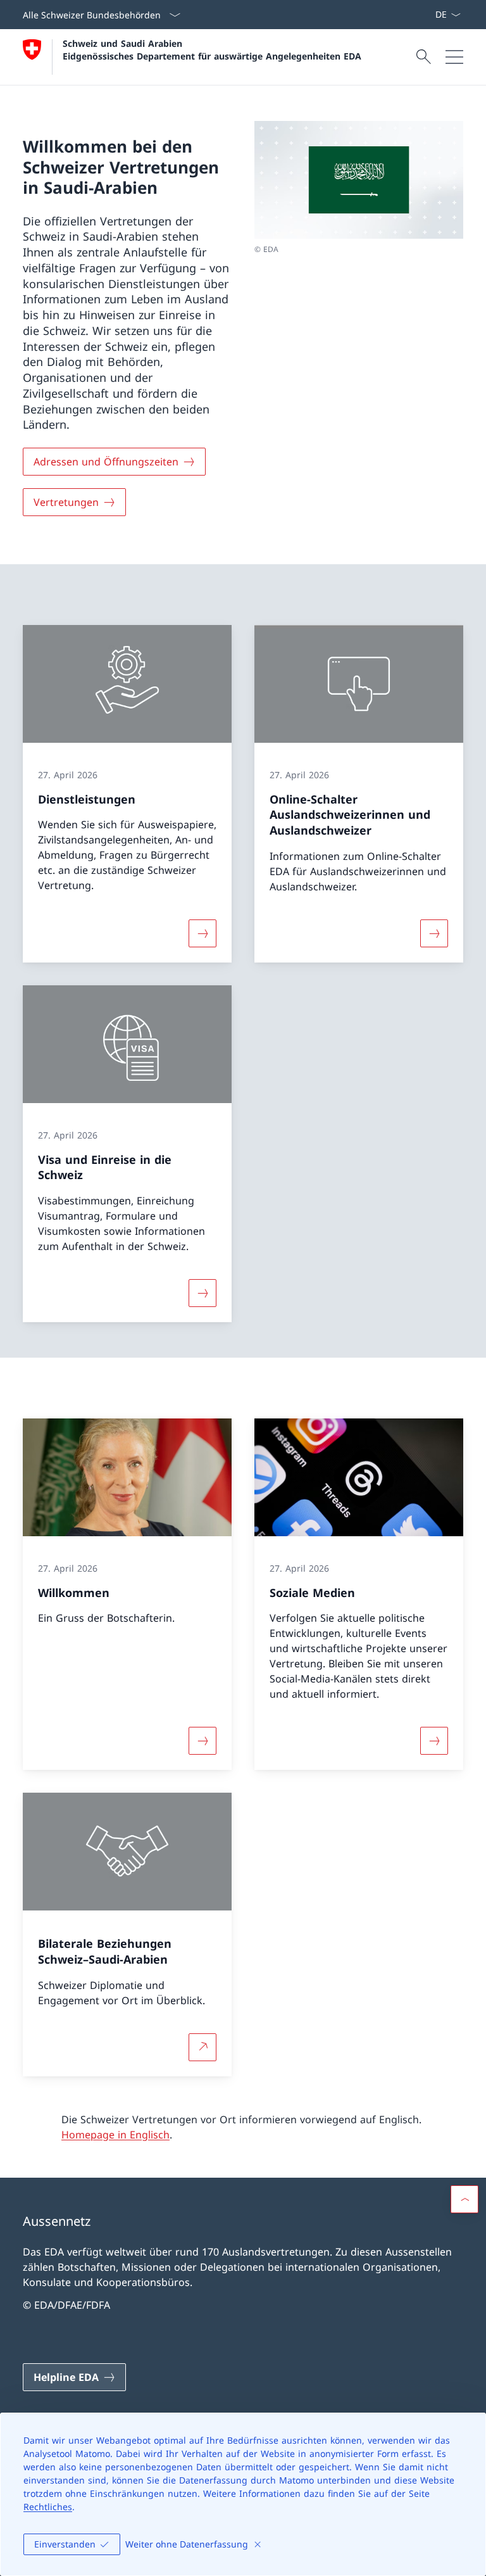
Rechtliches (48, 2507)
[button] (464, 2199)
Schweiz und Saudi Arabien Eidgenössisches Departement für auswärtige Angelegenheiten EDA (212, 49)
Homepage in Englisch (115, 2135)
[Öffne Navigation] (454, 57)
